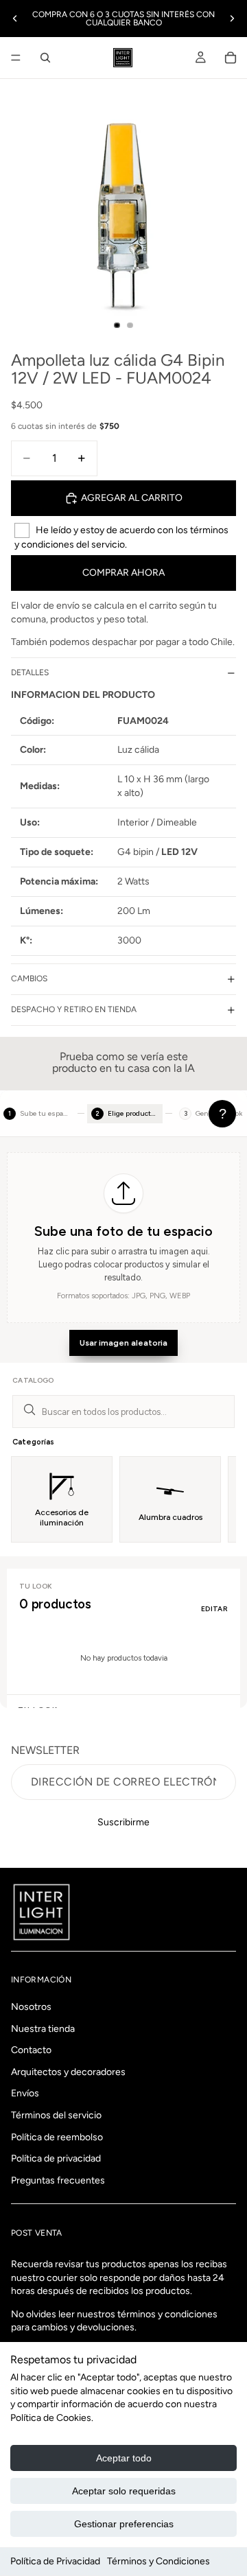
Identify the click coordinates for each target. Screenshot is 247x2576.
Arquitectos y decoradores (68, 2072)
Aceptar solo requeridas (124, 2491)
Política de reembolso (57, 2136)
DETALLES (30, 672)
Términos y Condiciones (158, 2561)
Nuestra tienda (43, 2028)
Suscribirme (123, 1822)
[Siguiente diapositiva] (232, 19)
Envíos (25, 2093)
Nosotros (31, 2007)
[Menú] (16, 58)
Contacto (31, 2050)
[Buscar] (45, 58)
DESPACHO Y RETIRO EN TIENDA (74, 1009)
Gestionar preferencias (124, 2524)
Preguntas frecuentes (58, 2180)
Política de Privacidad (55, 2561)
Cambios (29, 979)
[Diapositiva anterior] (15, 19)
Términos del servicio (56, 2115)
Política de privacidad (56, 2158)
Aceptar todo (124, 2458)
